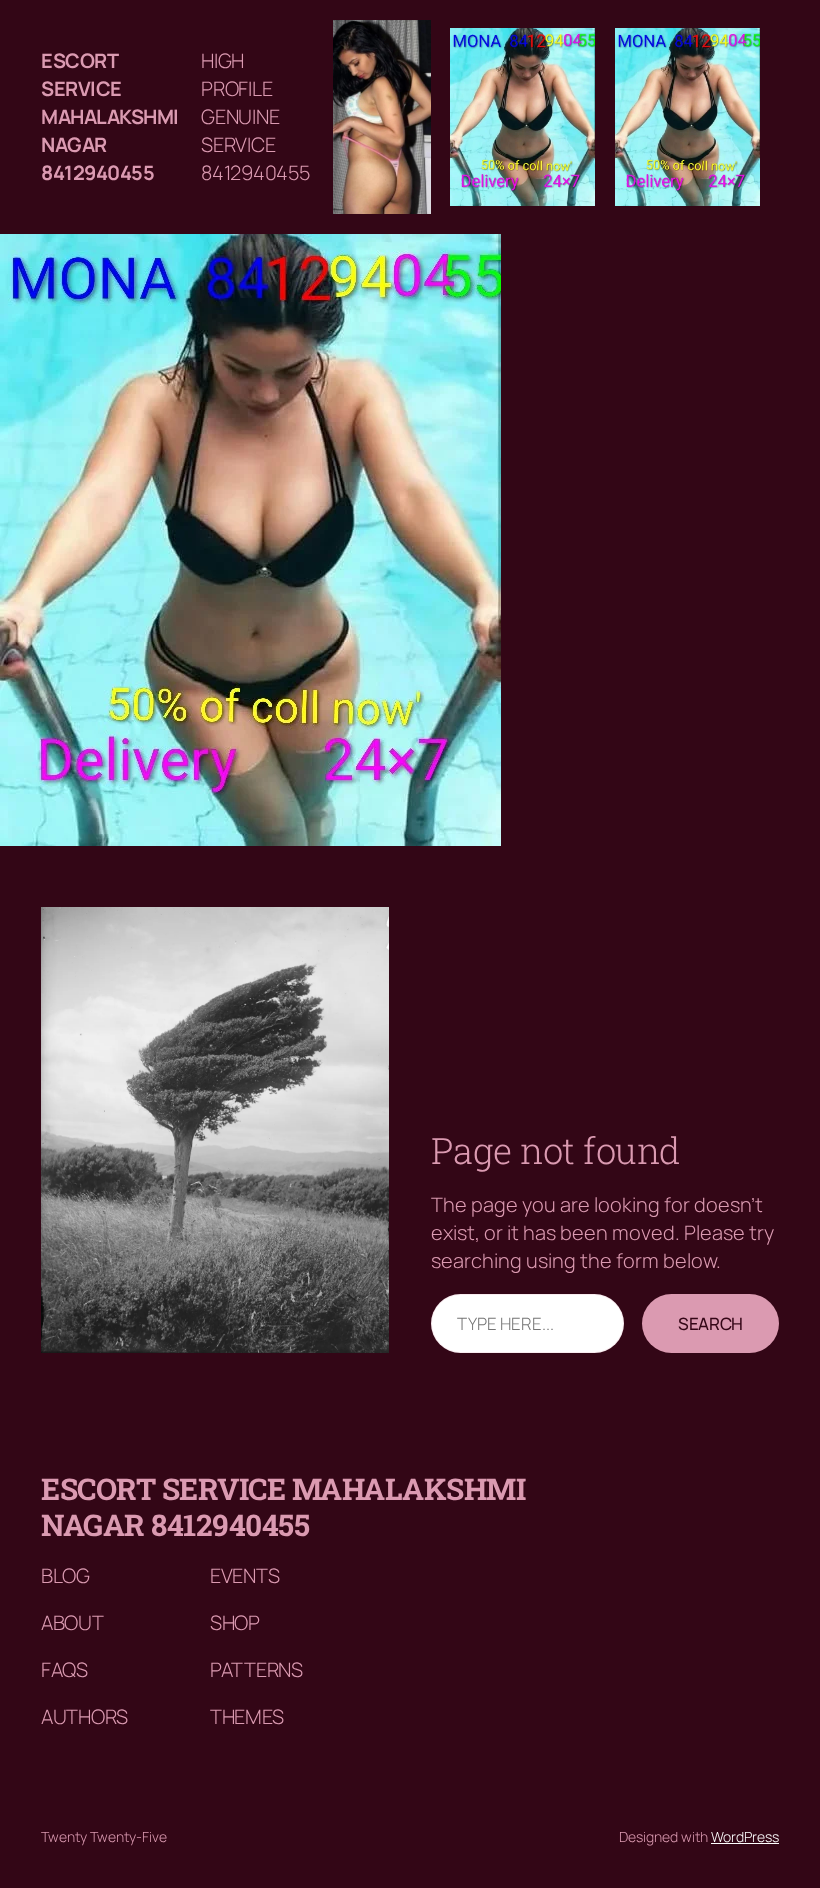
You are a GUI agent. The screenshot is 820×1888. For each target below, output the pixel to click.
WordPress (745, 1836)
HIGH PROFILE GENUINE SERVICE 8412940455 (255, 116)
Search (710, 1323)
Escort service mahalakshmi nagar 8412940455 (110, 116)
